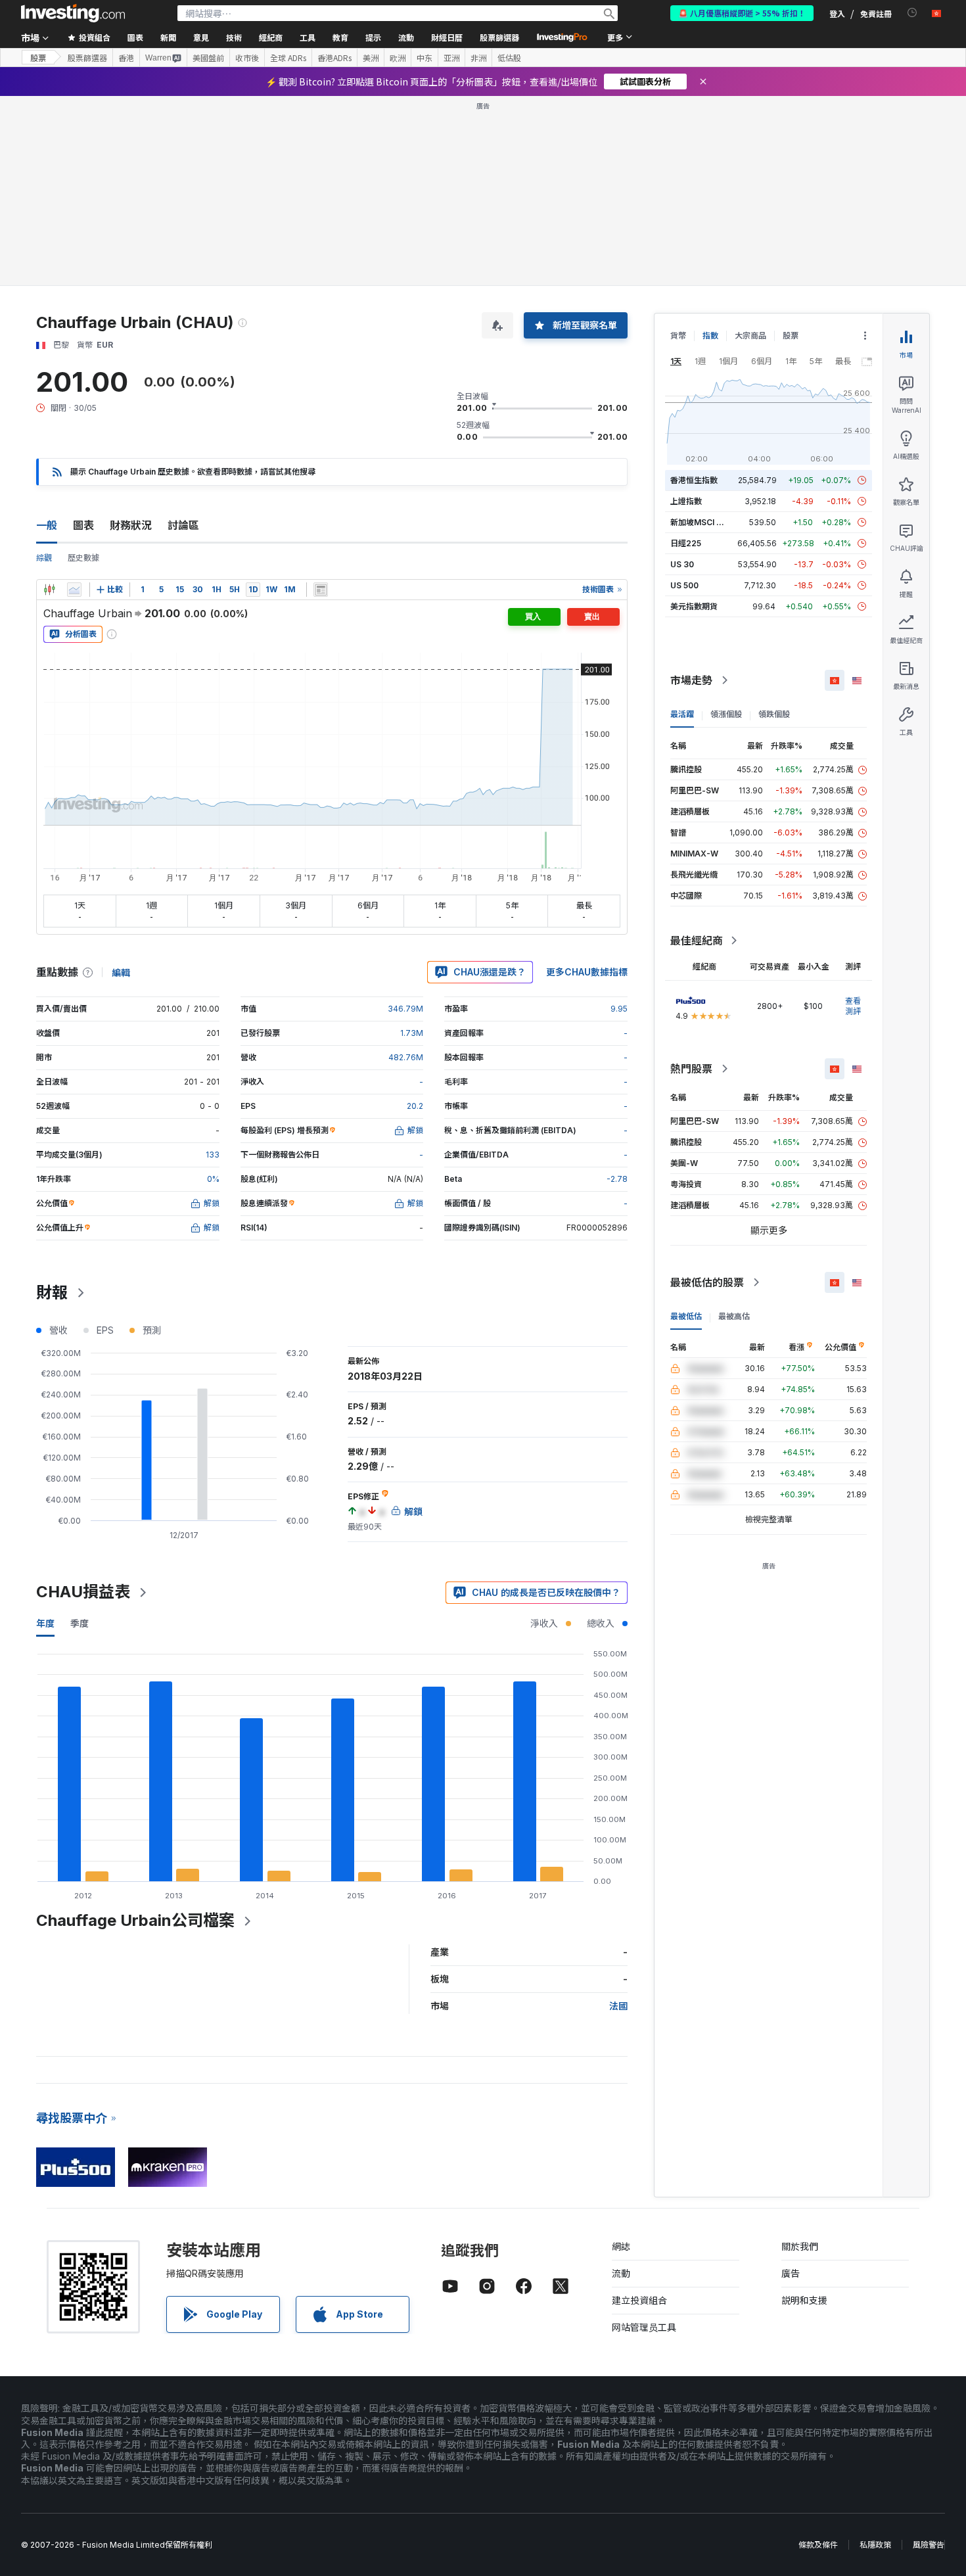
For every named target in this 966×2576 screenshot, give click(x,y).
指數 (710, 336)
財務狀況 (131, 525)
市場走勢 (691, 680)
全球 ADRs (288, 58)
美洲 (371, 58)
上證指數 (686, 501)
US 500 (684, 585)
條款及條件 (818, 2545)
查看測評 (853, 1006)
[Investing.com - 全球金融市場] (73, 13)
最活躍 (682, 714)
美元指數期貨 (694, 606)
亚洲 (451, 58)
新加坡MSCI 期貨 (701, 522)
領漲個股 (726, 714)
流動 (621, 2273)
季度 (80, 1623)
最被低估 (686, 1316)
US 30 (682, 564)
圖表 (83, 525)
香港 (126, 58)
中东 (425, 58)
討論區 (183, 525)
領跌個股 (774, 714)
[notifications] (912, 13)
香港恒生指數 (694, 480)
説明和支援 (804, 2300)
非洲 (478, 58)
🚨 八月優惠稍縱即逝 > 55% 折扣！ (742, 13)
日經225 (686, 543)
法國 (618, 2006)
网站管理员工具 (644, 2327)
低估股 (509, 58)
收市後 (247, 58)
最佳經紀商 (697, 941)
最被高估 (734, 1316)
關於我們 (800, 2246)
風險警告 (929, 2545)
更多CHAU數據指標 (587, 972)
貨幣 (678, 336)
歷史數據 (83, 558)
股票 (38, 58)
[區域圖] (74, 590)
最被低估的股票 (707, 1282)
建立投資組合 (639, 2300)
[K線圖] (49, 590)
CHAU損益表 (83, 1592)
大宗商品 (750, 336)
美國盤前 (208, 58)
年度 (45, 1623)
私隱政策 (875, 2545)
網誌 (621, 2246)
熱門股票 (691, 1069)
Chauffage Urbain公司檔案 (135, 1920)
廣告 (791, 2273)
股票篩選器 (499, 37)
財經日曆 (447, 37)
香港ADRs (334, 58)
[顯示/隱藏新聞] (321, 590)
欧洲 (398, 58)
